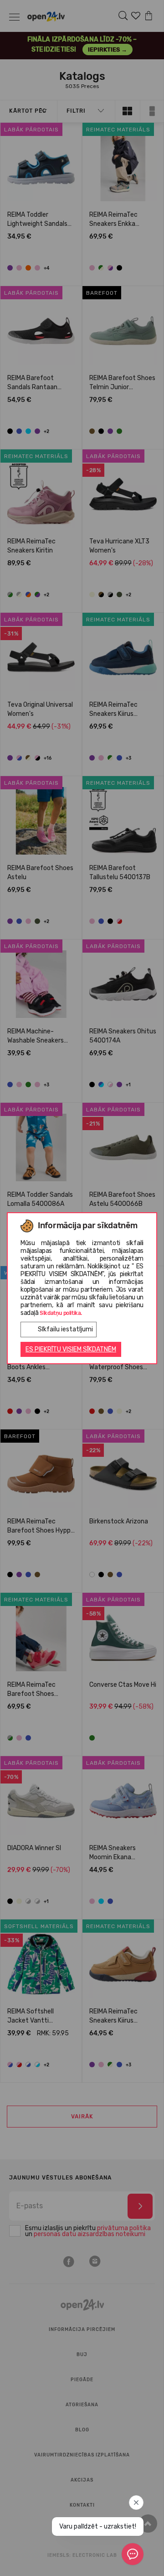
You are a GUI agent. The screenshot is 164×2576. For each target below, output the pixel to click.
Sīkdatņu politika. (61, 1313)
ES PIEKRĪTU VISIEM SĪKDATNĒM (71, 1349)
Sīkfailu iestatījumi (65, 1329)
